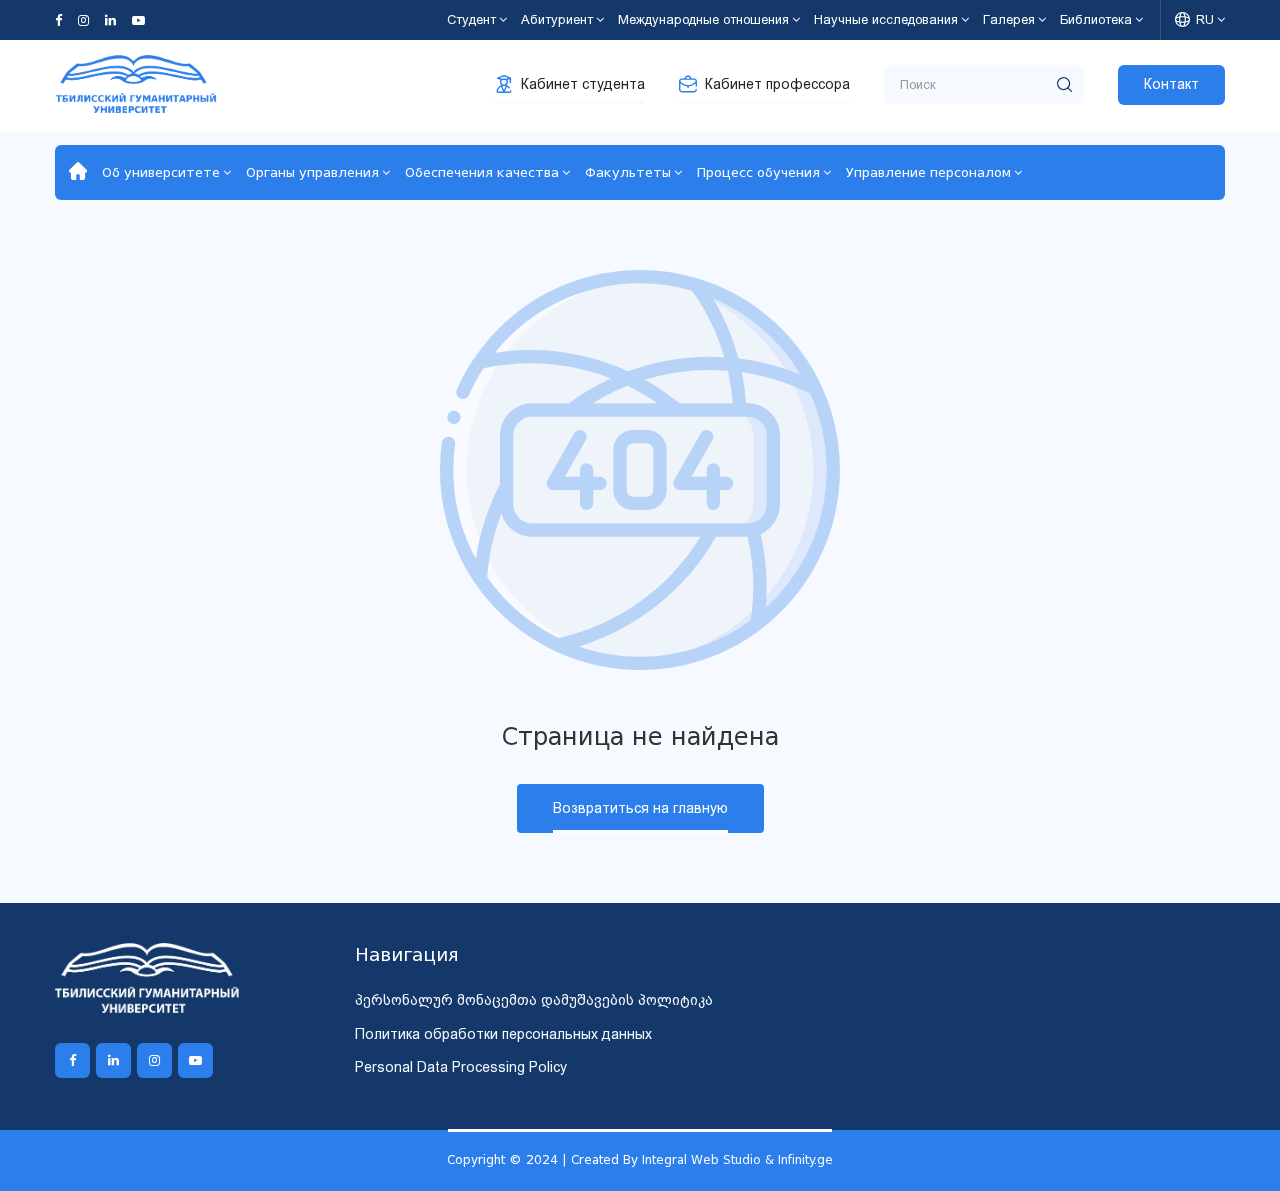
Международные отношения (703, 19)
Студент (471, 19)
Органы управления (312, 172)
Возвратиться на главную (640, 808)
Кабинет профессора (777, 84)
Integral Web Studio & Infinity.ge (737, 1159)
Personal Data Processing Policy (461, 1067)
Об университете (161, 172)
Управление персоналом (928, 172)
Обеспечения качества (482, 172)
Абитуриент (557, 19)
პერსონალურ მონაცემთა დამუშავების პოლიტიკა (534, 1000)
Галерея (1009, 19)
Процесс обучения (758, 172)
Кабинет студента (583, 84)
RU (1205, 19)
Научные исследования (886, 19)
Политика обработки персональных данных (503, 1034)
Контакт (1171, 84)
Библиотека (1096, 19)
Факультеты (628, 172)
